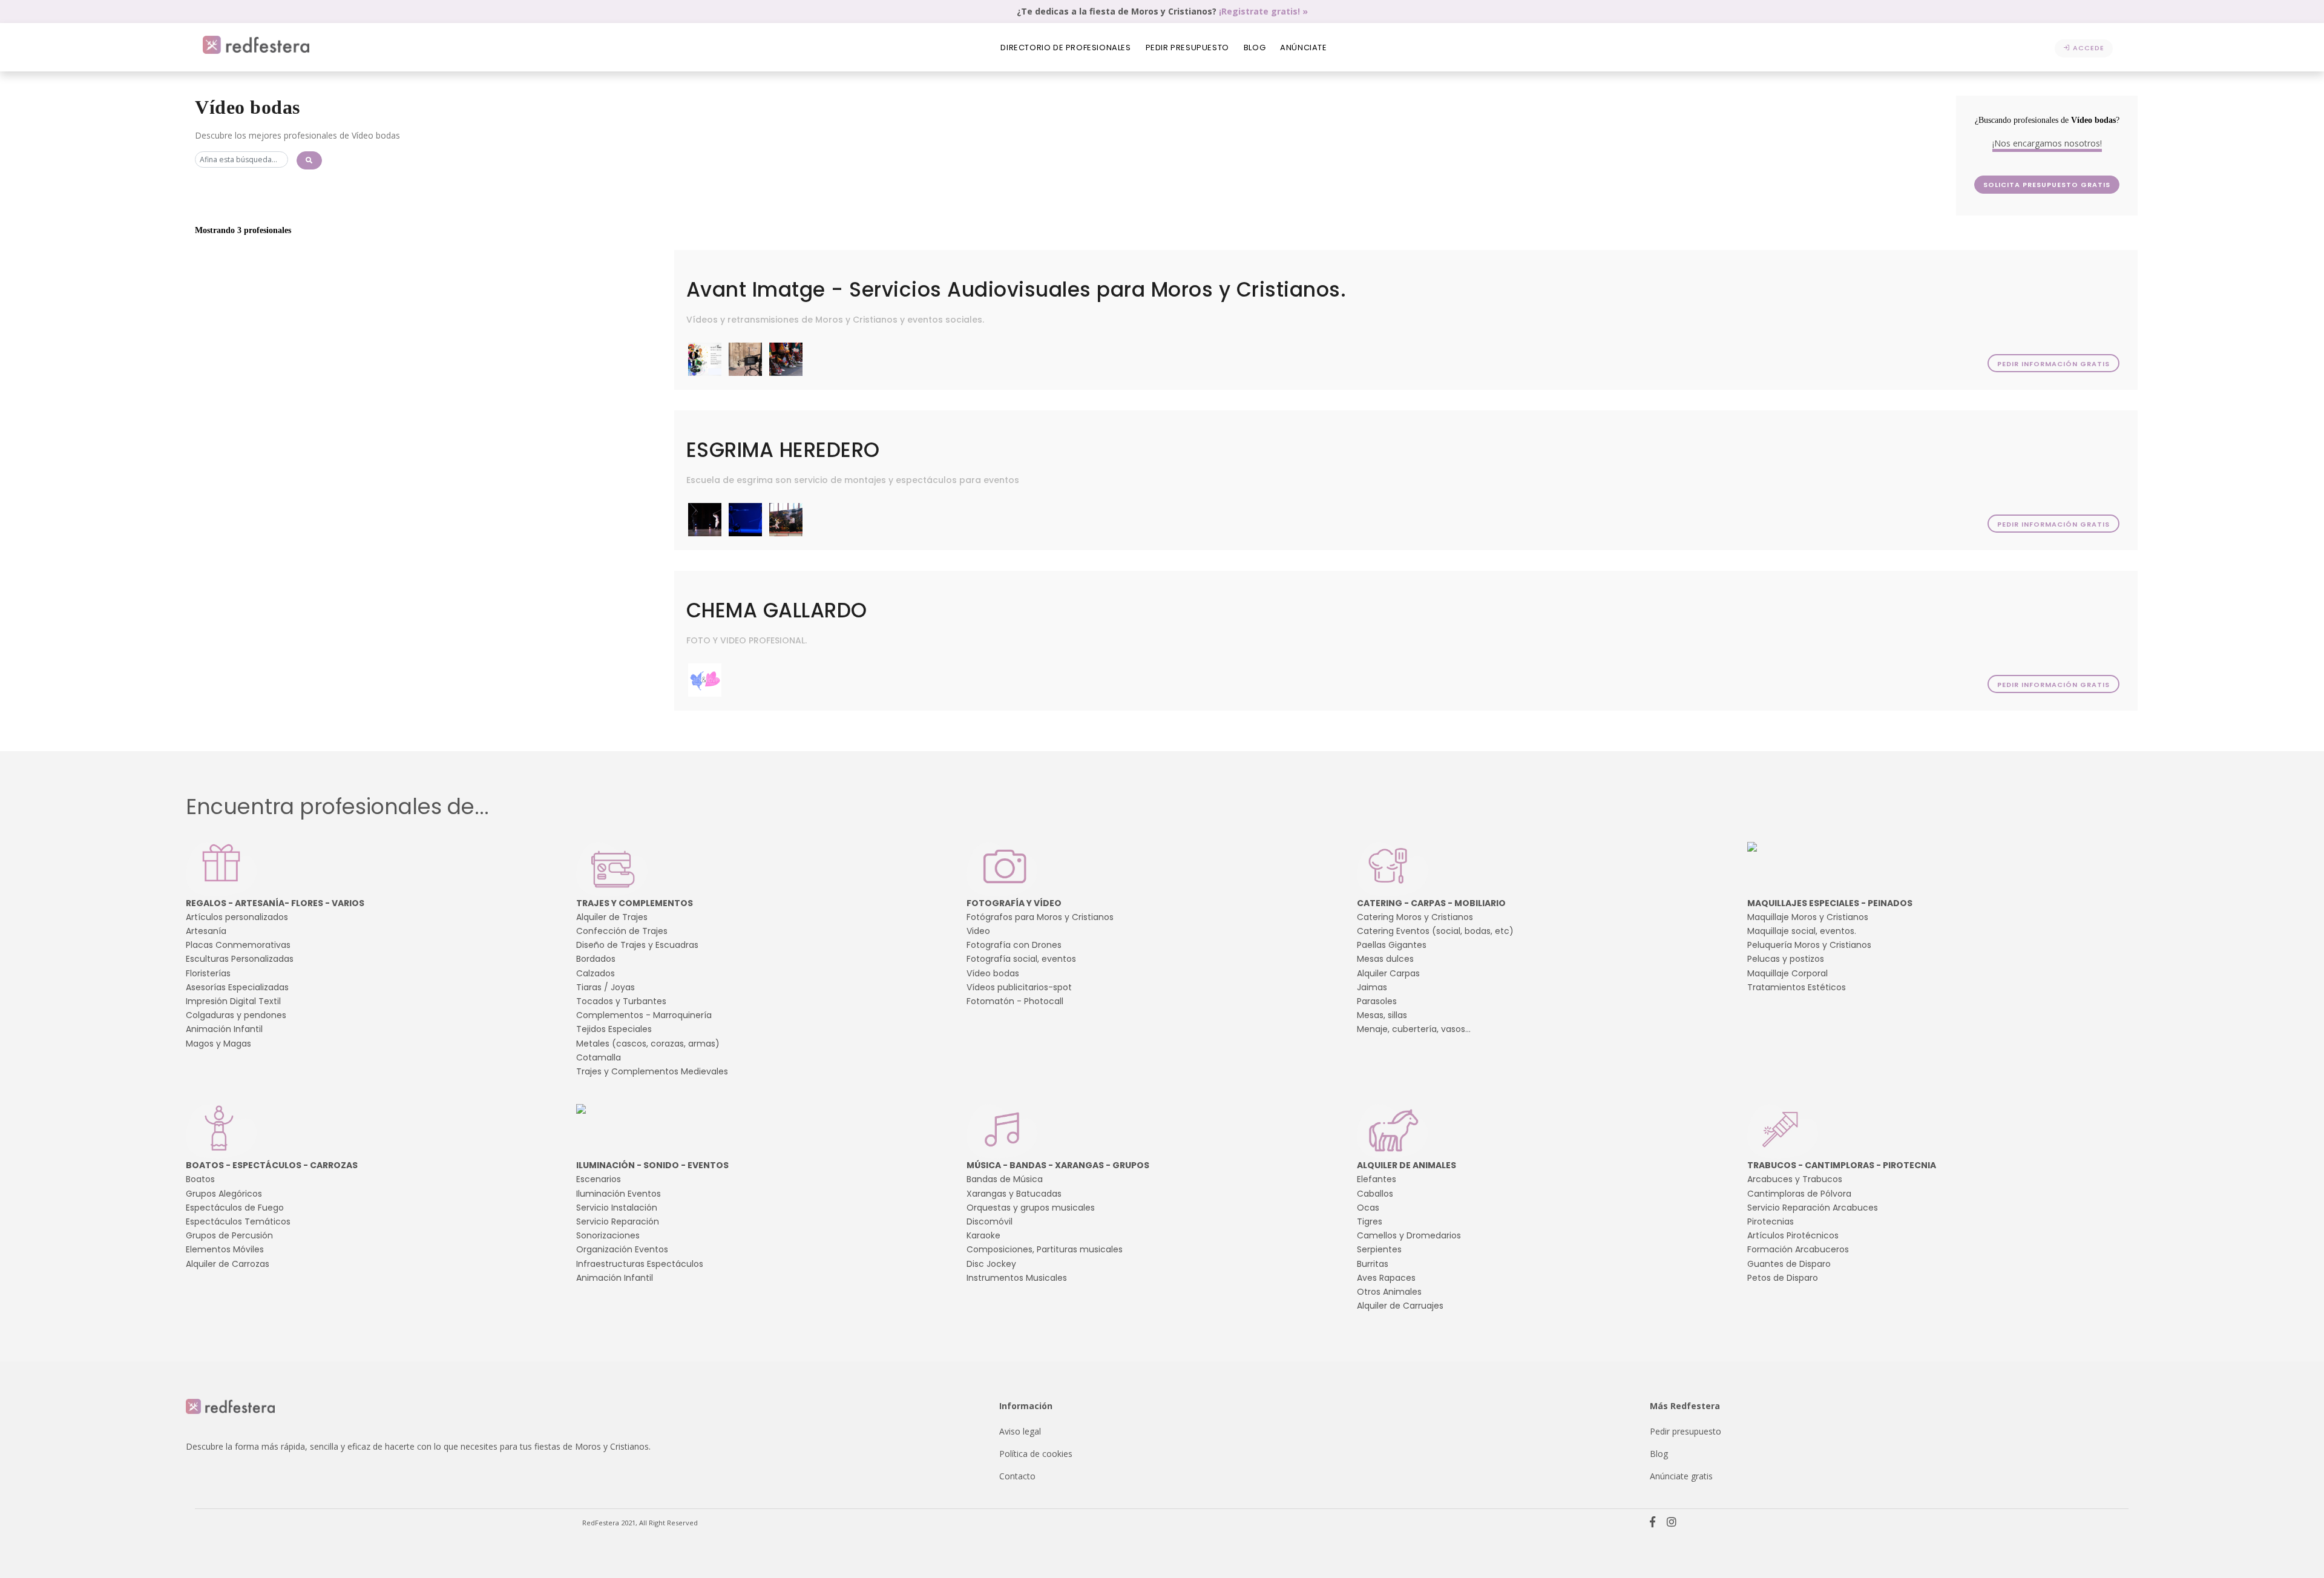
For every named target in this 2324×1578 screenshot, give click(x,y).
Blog (1255, 48)
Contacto (1017, 1476)
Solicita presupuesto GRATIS (2047, 185)
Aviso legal (1020, 1431)
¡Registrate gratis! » (1263, 11)
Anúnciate (1303, 48)
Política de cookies (1036, 1454)
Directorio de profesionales (1065, 48)
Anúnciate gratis (1681, 1476)
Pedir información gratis (2053, 364)
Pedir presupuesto (1187, 48)
